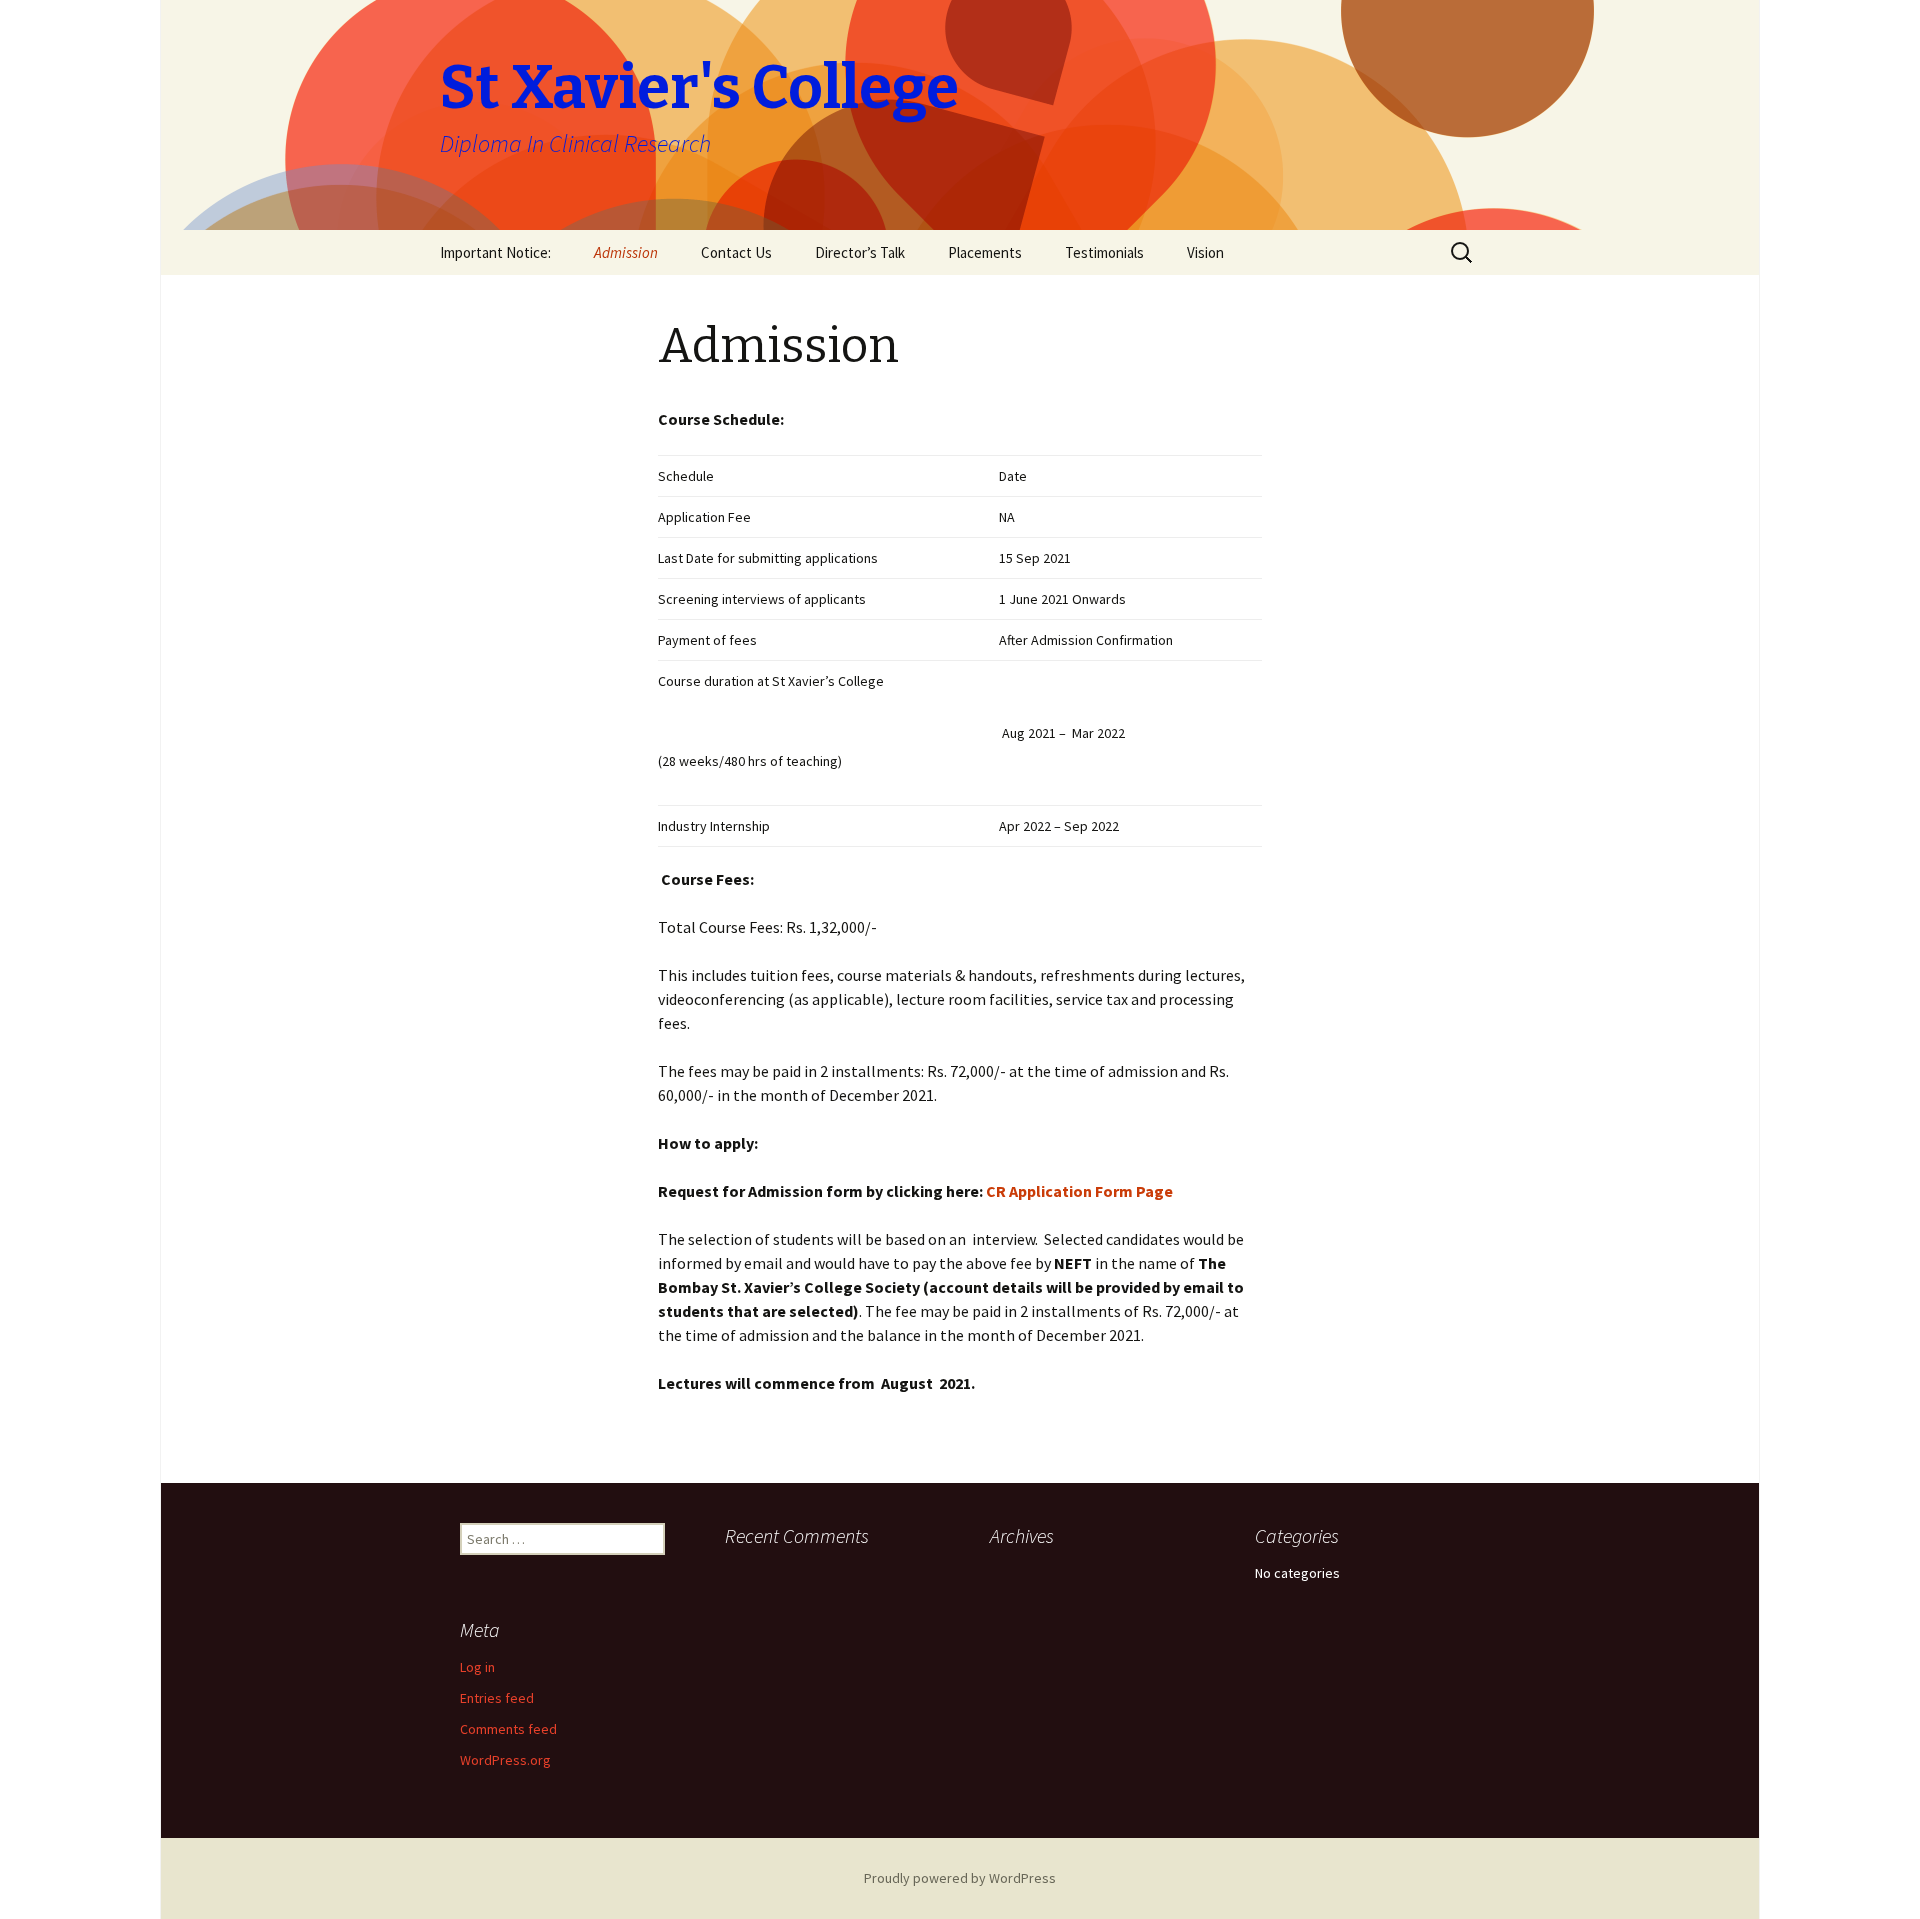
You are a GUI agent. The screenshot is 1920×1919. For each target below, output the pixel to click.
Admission (626, 252)
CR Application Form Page (1079, 1191)
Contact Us (736, 252)
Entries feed (497, 1698)
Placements (985, 252)
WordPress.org (505, 1760)
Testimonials (1104, 252)
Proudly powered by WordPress (960, 1878)
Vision (1205, 252)
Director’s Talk (860, 252)
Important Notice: (495, 252)
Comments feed (508, 1729)
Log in (477, 1667)
